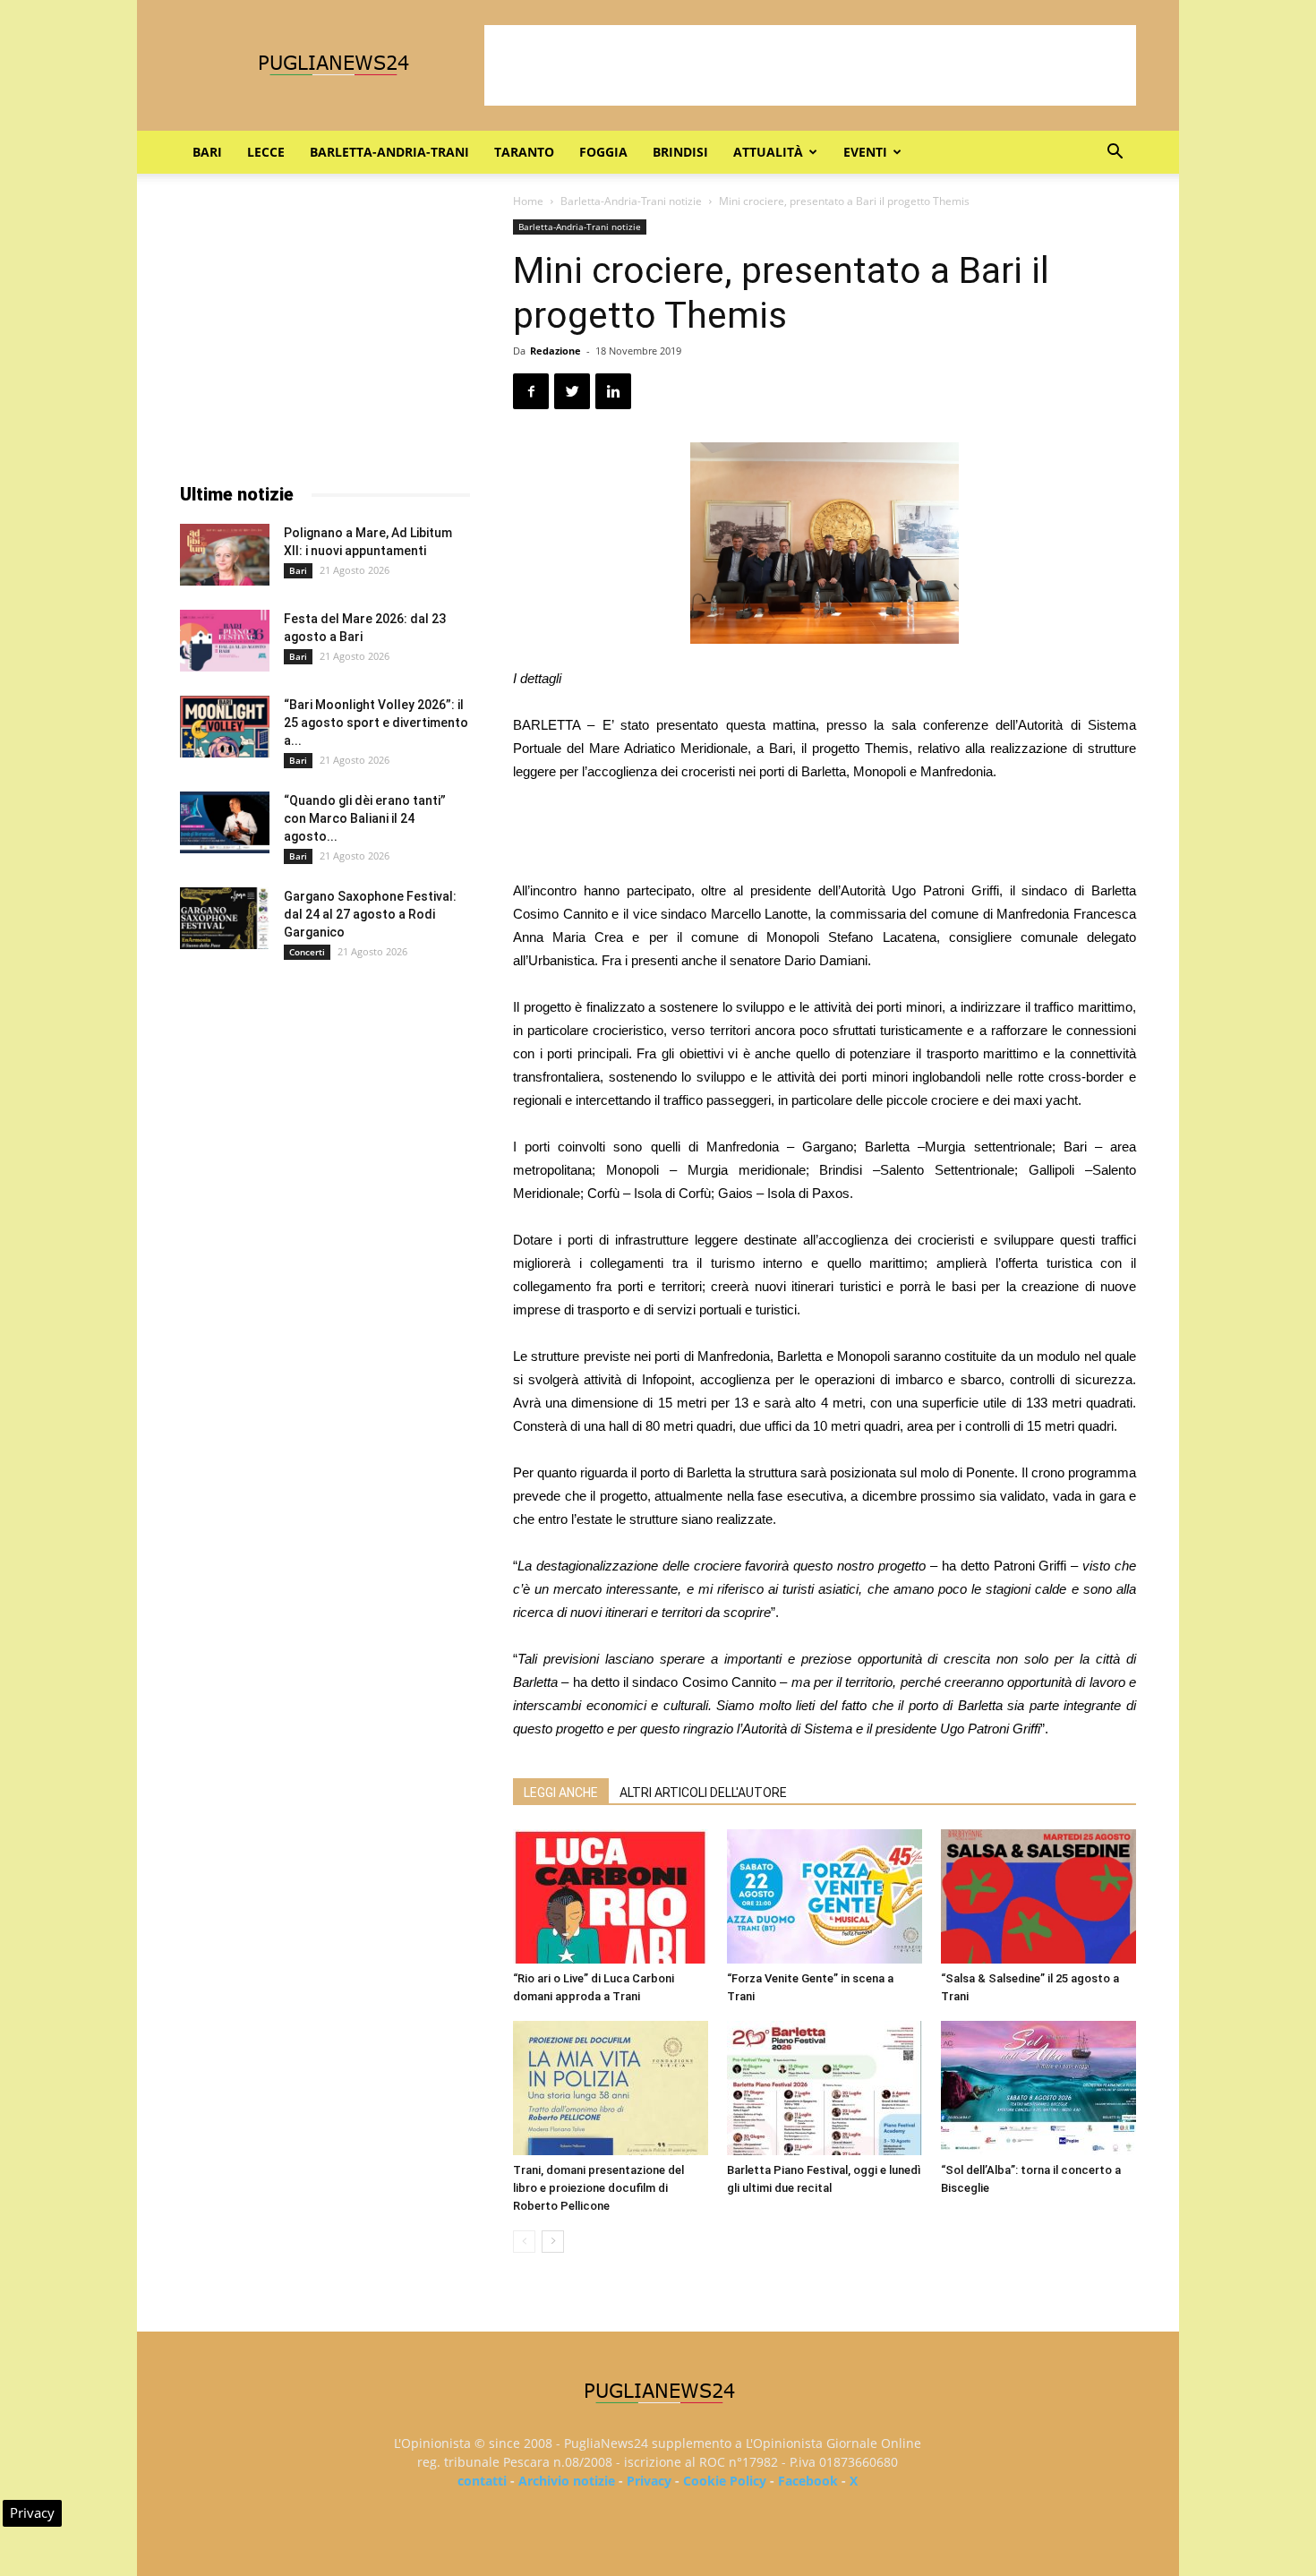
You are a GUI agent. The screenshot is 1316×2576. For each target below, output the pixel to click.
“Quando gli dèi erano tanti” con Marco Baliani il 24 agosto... (365, 818)
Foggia (603, 152)
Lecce (266, 152)
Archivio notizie (567, 2481)
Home (528, 201)
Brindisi (680, 152)
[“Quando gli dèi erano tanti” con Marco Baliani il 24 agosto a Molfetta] (225, 822)
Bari (207, 152)
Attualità (768, 152)
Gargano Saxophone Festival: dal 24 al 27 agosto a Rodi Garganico (370, 914)
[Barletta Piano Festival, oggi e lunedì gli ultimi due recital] (825, 2088)
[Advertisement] (810, 65)
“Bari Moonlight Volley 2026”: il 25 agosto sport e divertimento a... (376, 723)
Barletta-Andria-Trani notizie (631, 201)
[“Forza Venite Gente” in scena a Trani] (825, 1896)
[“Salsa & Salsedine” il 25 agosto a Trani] (1038, 1897)
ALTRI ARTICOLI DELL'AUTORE (703, 1793)
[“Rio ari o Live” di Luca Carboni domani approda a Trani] (611, 1896)
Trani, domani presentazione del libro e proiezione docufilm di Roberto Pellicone (598, 2188)
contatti (482, 2481)
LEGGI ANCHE (561, 1793)
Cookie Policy (725, 2481)
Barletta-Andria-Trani (389, 152)
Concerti (307, 952)
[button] (1115, 154)
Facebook (808, 2481)
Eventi (865, 152)
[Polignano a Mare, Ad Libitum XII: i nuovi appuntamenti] (225, 555)
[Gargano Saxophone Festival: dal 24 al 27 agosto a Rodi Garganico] (225, 918)
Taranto (524, 152)
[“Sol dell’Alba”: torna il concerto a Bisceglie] (1038, 2088)
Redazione (555, 351)
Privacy (649, 2481)
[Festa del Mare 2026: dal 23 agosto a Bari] (225, 641)
